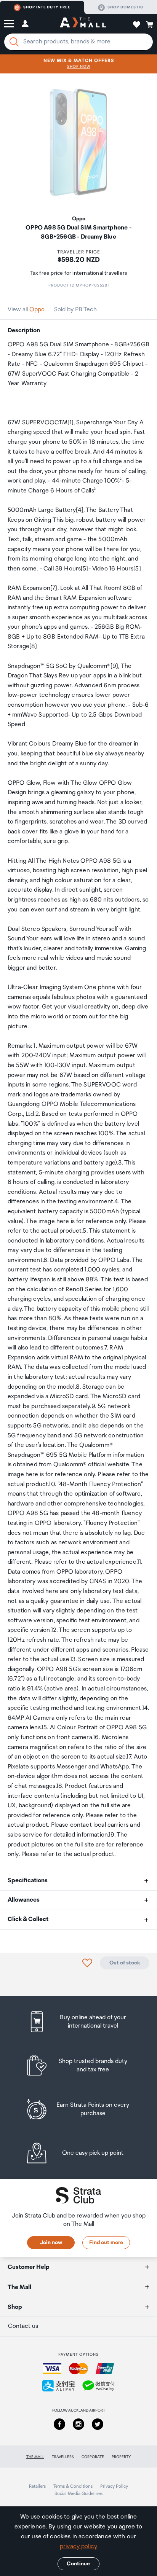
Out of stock (125, 1963)
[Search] (14, 42)
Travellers (63, 2457)
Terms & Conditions (73, 2486)
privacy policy (78, 2547)
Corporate (93, 2457)
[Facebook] (59, 2424)
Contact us (23, 2326)
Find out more (106, 2243)
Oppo (37, 310)
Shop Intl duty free (47, 7)
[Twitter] (98, 2424)
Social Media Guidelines (78, 2494)
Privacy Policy (114, 2486)
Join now (51, 2243)
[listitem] (79, 2022)
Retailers (37, 2486)
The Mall (35, 2457)
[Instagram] (78, 2424)
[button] (9, 24)
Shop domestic (125, 7)
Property (121, 2457)
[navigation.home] (83, 24)
